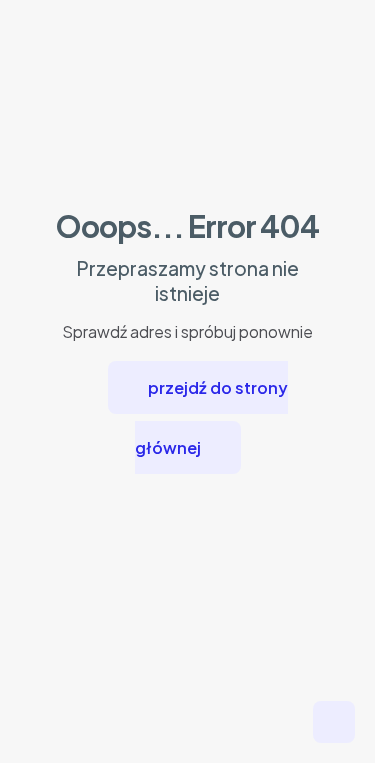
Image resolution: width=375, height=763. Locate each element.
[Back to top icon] (334, 722)
